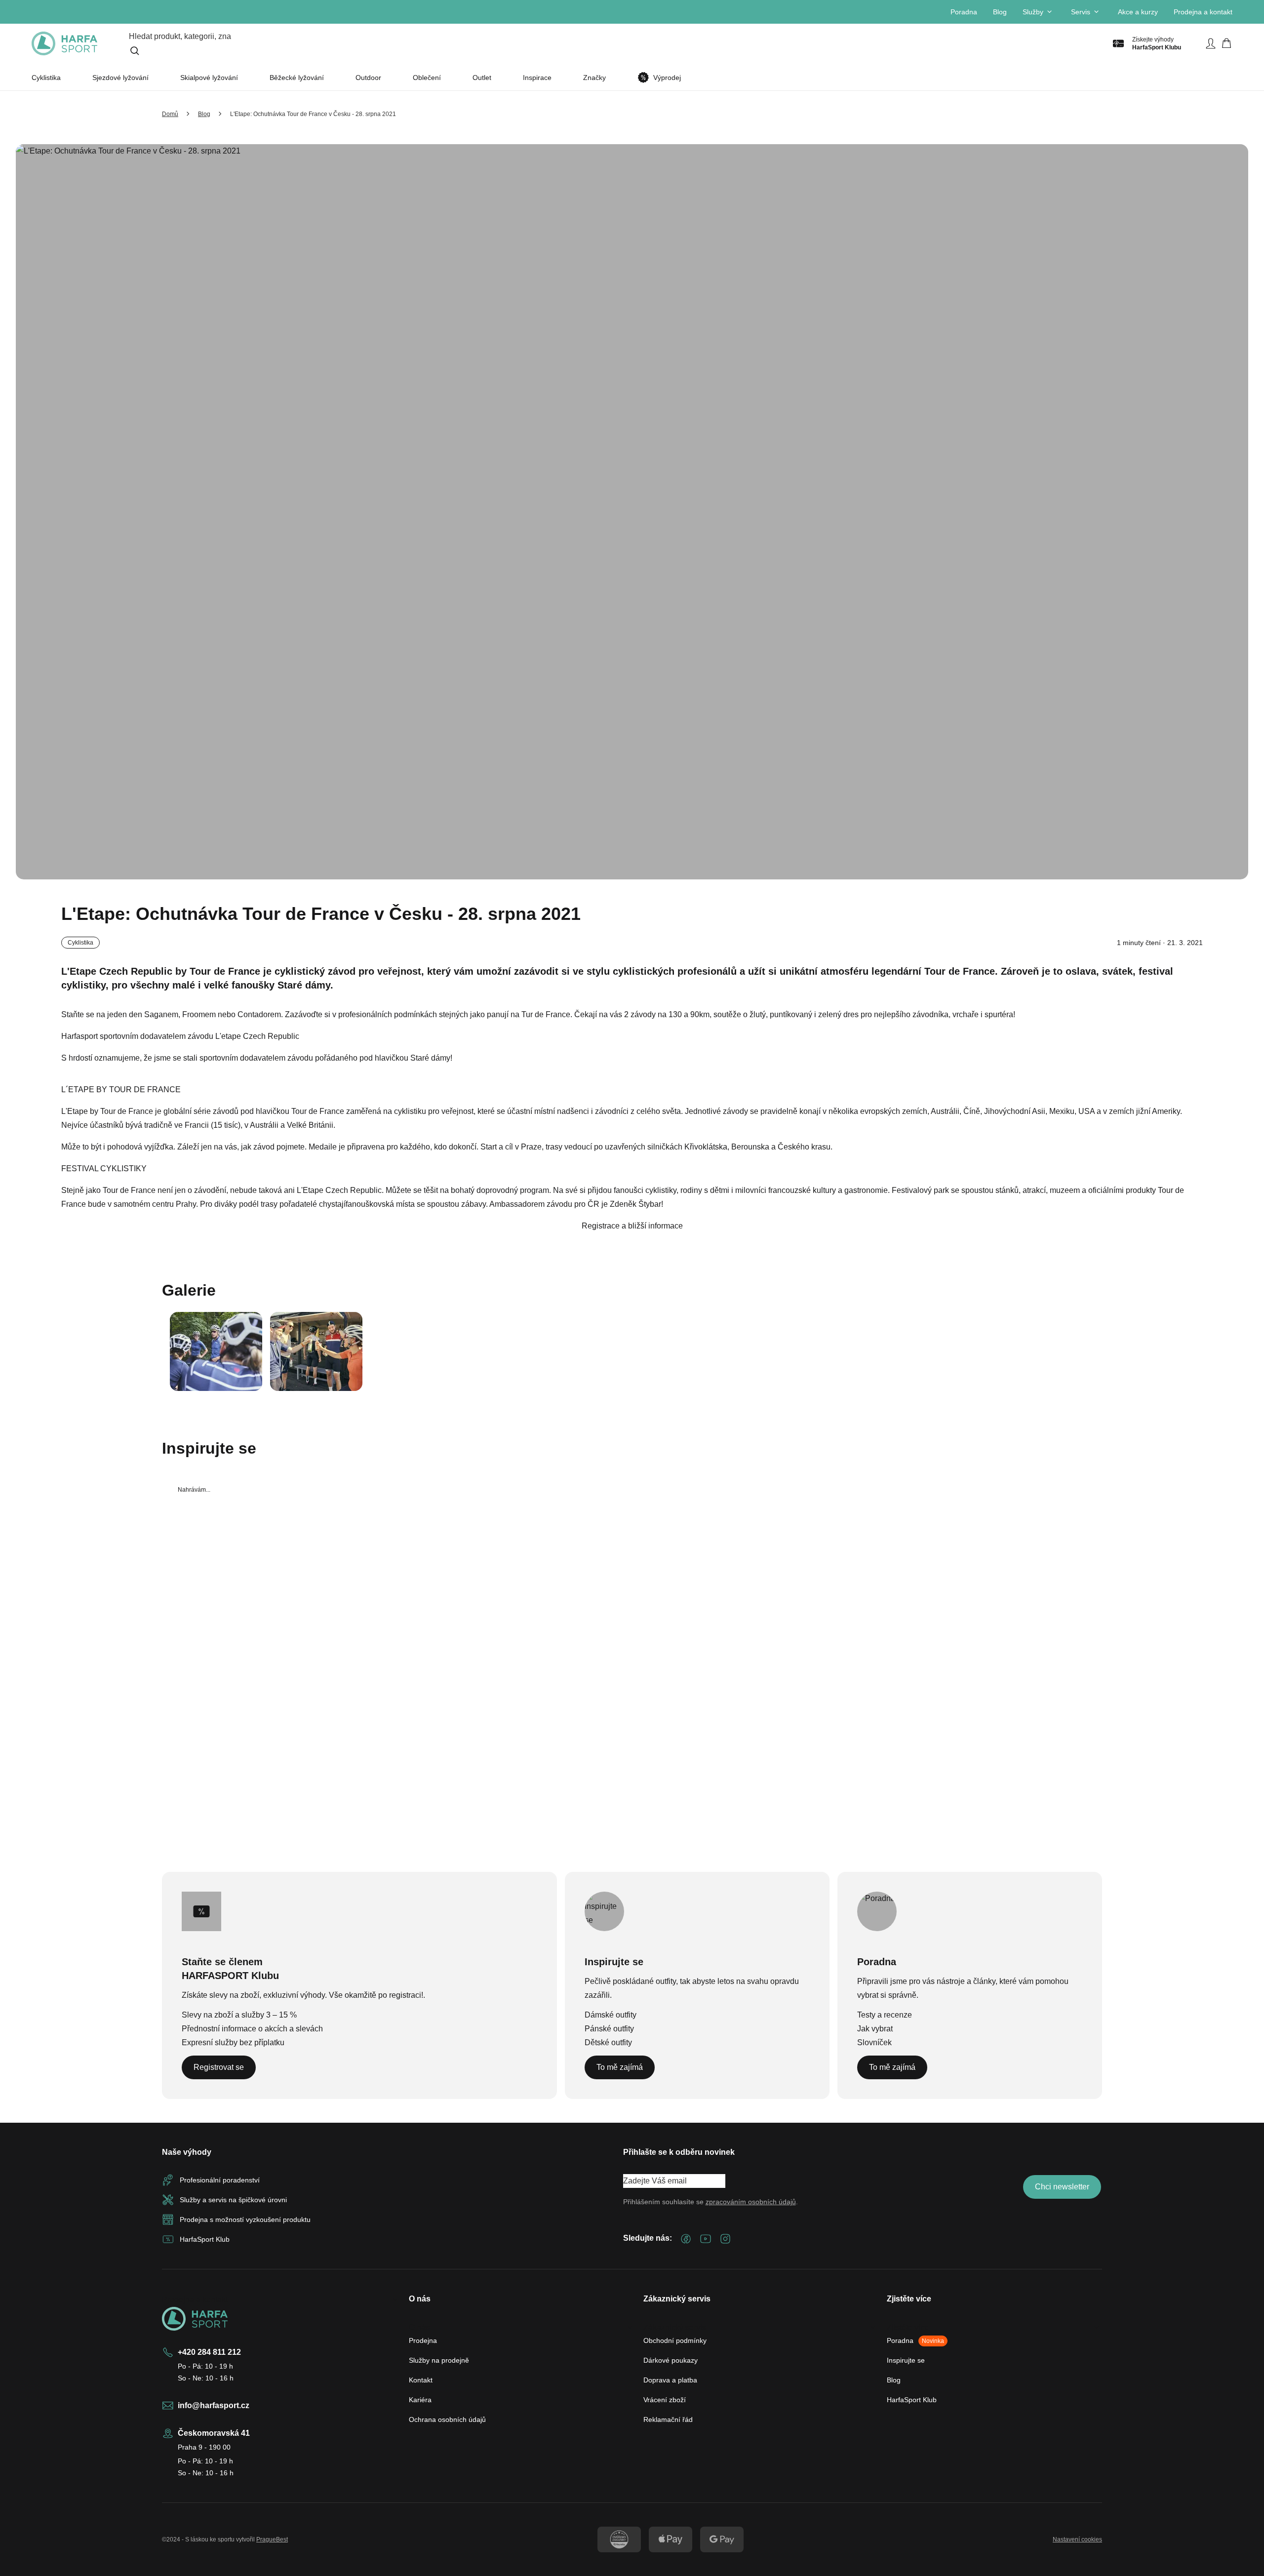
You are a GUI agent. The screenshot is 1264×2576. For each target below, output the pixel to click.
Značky (594, 78)
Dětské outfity (608, 2042)
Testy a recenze (885, 2015)
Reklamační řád (668, 2419)
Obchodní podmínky (675, 2340)
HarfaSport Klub (912, 2400)
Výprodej (667, 78)
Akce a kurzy (1138, 12)
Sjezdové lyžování (120, 78)
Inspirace (537, 78)
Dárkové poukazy (671, 2360)
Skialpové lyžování (209, 78)
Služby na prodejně (439, 2360)
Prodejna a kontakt (1203, 12)
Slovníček (874, 2042)
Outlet (482, 78)
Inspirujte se (906, 2360)
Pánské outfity (609, 2029)
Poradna (964, 12)
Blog (1000, 12)
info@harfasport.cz (214, 2405)
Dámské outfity (611, 2015)
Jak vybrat (875, 2029)
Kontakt (421, 2380)
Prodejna (423, 2340)
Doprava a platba (670, 2380)
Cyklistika (46, 78)
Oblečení (427, 78)
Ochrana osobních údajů (447, 2419)
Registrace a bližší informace (632, 1226)
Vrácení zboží (665, 2400)
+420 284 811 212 (209, 2352)
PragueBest (272, 2539)
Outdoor (368, 78)
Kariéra (420, 2400)
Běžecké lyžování (297, 78)
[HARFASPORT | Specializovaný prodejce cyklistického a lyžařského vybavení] (64, 43)
